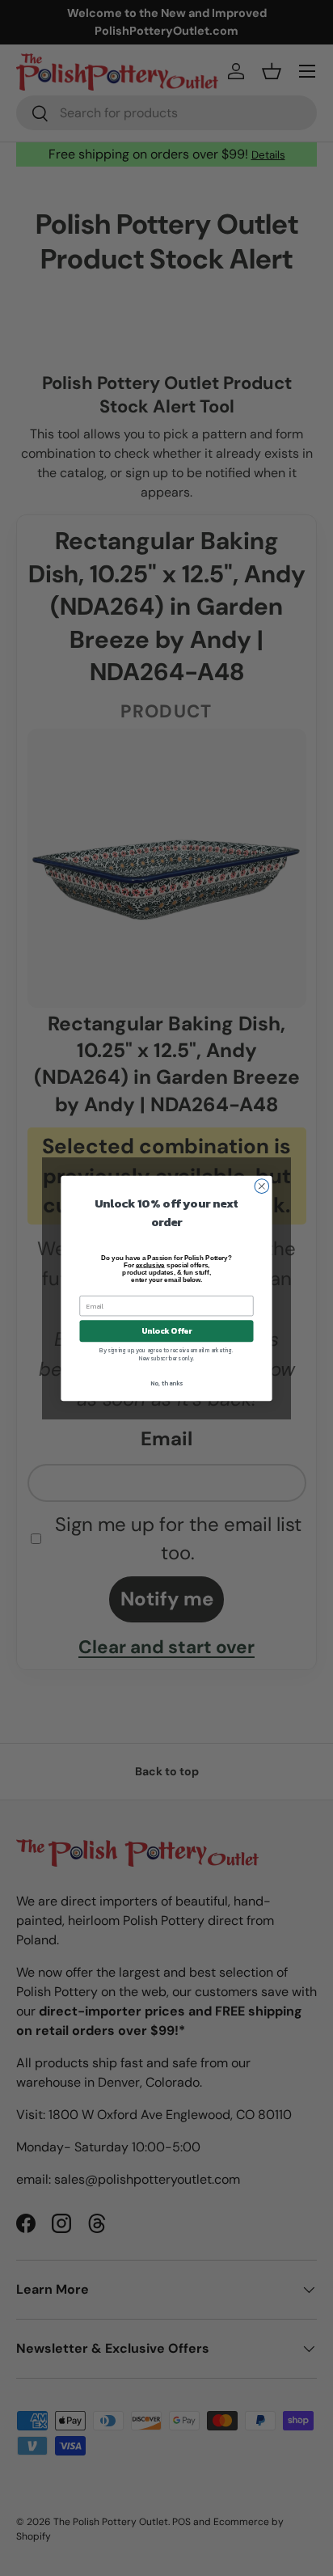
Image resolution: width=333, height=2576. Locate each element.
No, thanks (166, 1383)
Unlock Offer (167, 1331)
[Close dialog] (262, 1186)
